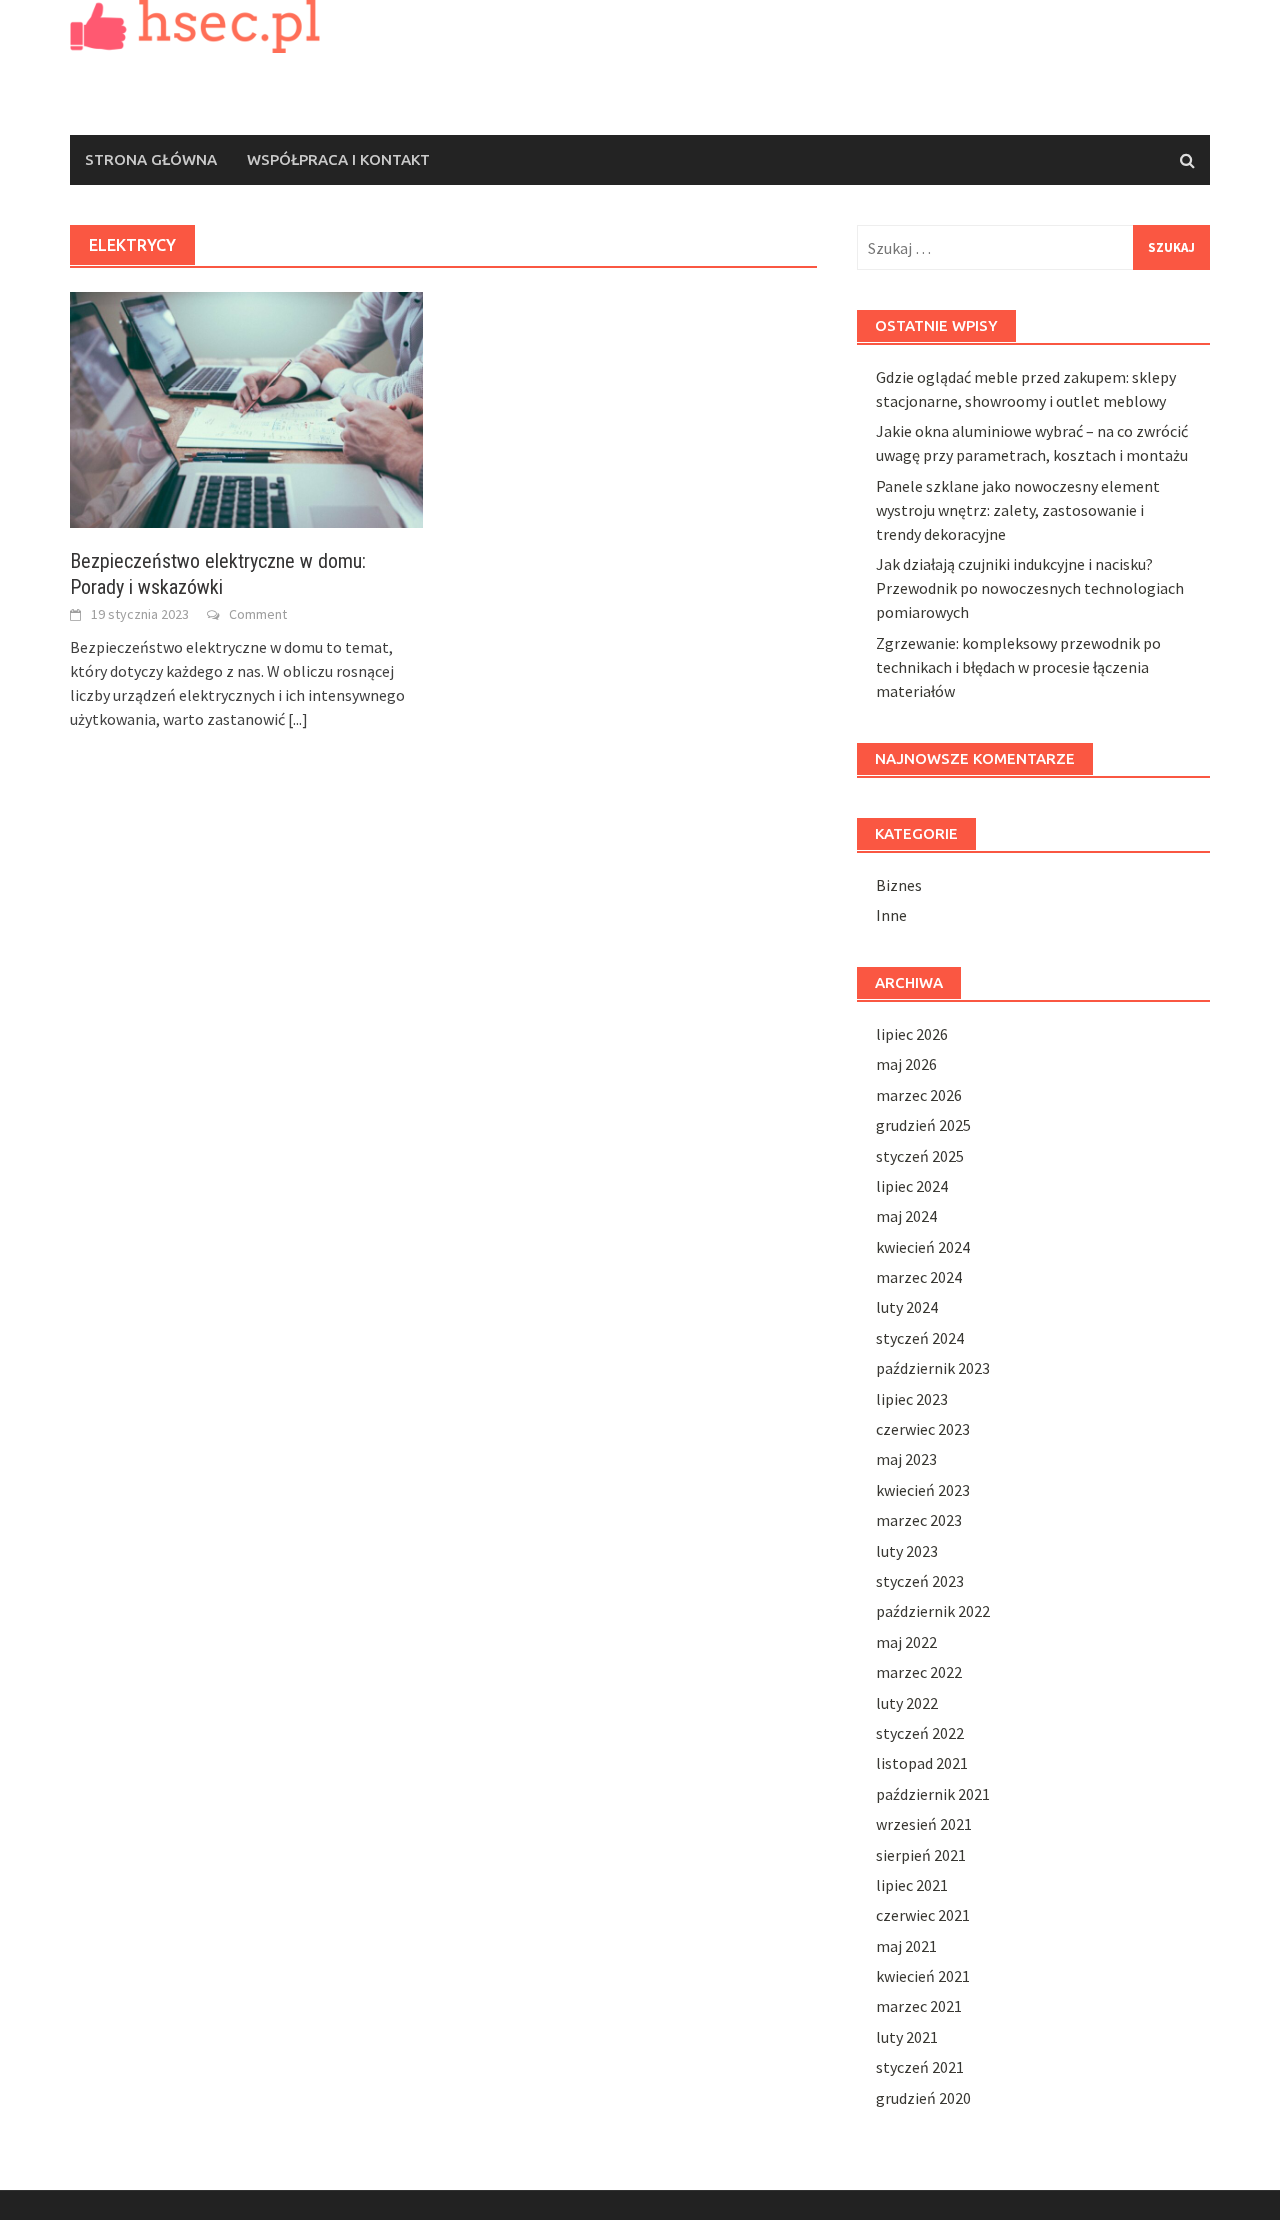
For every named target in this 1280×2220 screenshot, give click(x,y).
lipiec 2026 (912, 1034)
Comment (258, 614)
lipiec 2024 (912, 1186)
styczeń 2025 (920, 1156)
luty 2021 (907, 2037)
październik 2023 (933, 1368)
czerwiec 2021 (923, 1915)
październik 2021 (933, 1794)
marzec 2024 (919, 1277)
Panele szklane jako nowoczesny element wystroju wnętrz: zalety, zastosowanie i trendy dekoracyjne (1018, 510)
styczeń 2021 (920, 2067)
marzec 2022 (919, 1672)
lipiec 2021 (912, 1885)
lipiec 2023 (912, 1399)
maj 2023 (906, 1459)
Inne (891, 915)
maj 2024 (906, 1216)
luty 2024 (907, 1307)
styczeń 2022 (920, 1733)
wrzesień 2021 (924, 1824)
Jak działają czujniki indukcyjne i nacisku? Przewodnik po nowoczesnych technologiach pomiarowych (1030, 588)
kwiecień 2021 (923, 1976)
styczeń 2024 (920, 1338)
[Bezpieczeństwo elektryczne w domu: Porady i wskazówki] (246, 408)
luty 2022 (907, 1703)
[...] (298, 719)
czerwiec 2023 (923, 1429)
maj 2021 (906, 1946)
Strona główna (151, 159)
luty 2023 (907, 1551)
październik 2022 (933, 1611)
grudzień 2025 (923, 1125)
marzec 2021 (919, 2006)
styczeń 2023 (920, 1581)
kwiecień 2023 (923, 1490)
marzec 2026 (919, 1095)
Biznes (899, 885)
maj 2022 (906, 1642)
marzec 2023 (919, 1520)
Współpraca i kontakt (338, 159)
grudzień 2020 (923, 2098)
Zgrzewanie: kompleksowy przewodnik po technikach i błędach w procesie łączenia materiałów (1018, 667)
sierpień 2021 (921, 1855)
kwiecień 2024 (923, 1247)
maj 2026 (906, 1064)
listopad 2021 (922, 1763)
